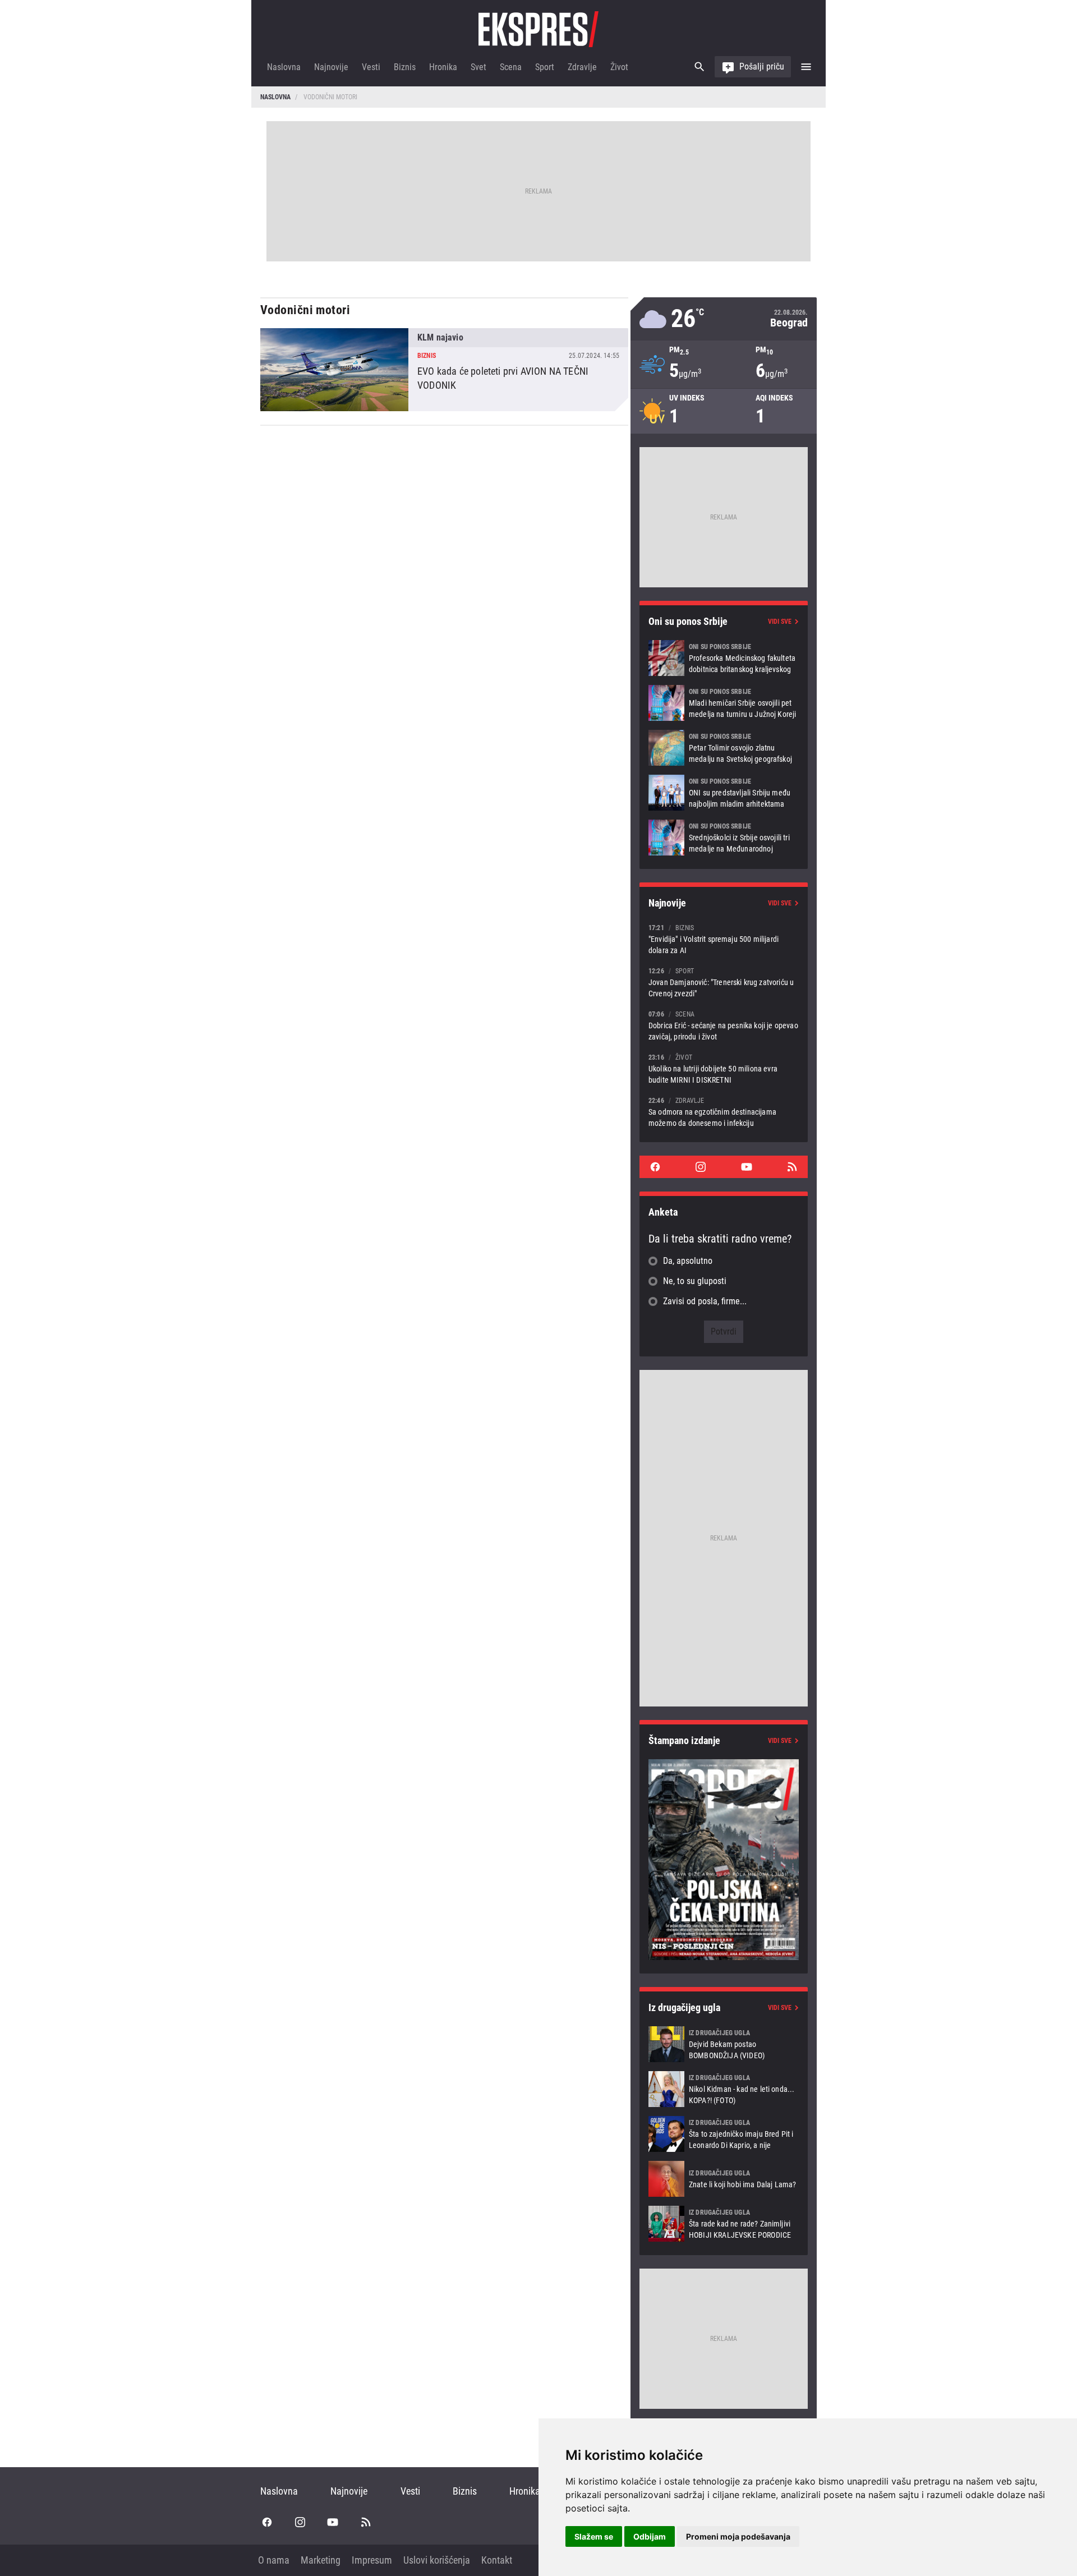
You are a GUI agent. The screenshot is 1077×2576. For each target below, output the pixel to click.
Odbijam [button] (650, 2536)
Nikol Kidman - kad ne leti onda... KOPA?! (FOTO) (724, 2089)
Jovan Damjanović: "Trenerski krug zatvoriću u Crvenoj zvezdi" (724, 982)
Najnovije (331, 67)
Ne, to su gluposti (695, 1281)
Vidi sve (780, 622)
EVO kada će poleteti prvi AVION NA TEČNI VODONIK (444, 370)
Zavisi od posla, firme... (705, 1301)
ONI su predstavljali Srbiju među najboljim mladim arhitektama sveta (724, 793)
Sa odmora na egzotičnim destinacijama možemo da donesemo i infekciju (724, 1112)
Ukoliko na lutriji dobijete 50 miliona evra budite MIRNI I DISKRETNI (724, 1068)
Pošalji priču (762, 66)
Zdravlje (582, 67)
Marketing (321, 2560)
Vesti (371, 67)
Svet (478, 67)
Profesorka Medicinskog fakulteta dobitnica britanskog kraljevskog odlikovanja (724, 658)
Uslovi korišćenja (437, 2560)
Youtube (747, 1167)
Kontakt (497, 2560)
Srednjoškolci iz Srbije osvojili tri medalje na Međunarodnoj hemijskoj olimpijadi (724, 838)
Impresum (372, 2560)
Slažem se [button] (594, 2536)
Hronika (443, 67)
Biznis (405, 67)
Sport (545, 67)
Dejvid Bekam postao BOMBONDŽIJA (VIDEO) (724, 2044)
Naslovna (284, 67)
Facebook (655, 1167)
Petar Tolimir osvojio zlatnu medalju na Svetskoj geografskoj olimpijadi (724, 748)
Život (619, 67)
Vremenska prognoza (724, 319)
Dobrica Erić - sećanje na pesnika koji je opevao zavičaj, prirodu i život (724, 1025)
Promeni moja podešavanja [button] (738, 2536)
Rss (792, 1167)
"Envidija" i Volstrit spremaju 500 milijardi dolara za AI (724, 939)
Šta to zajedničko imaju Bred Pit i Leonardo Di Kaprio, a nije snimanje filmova (724, 2134)
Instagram (701, 1167)
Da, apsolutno (688, 1261)
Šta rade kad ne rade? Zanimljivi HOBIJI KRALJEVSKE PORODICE (724, 2224)
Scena (511, 67)
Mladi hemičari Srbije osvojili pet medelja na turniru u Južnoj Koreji (724, 703)
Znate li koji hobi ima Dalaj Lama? (724, 2179)
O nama (274, 2560)
